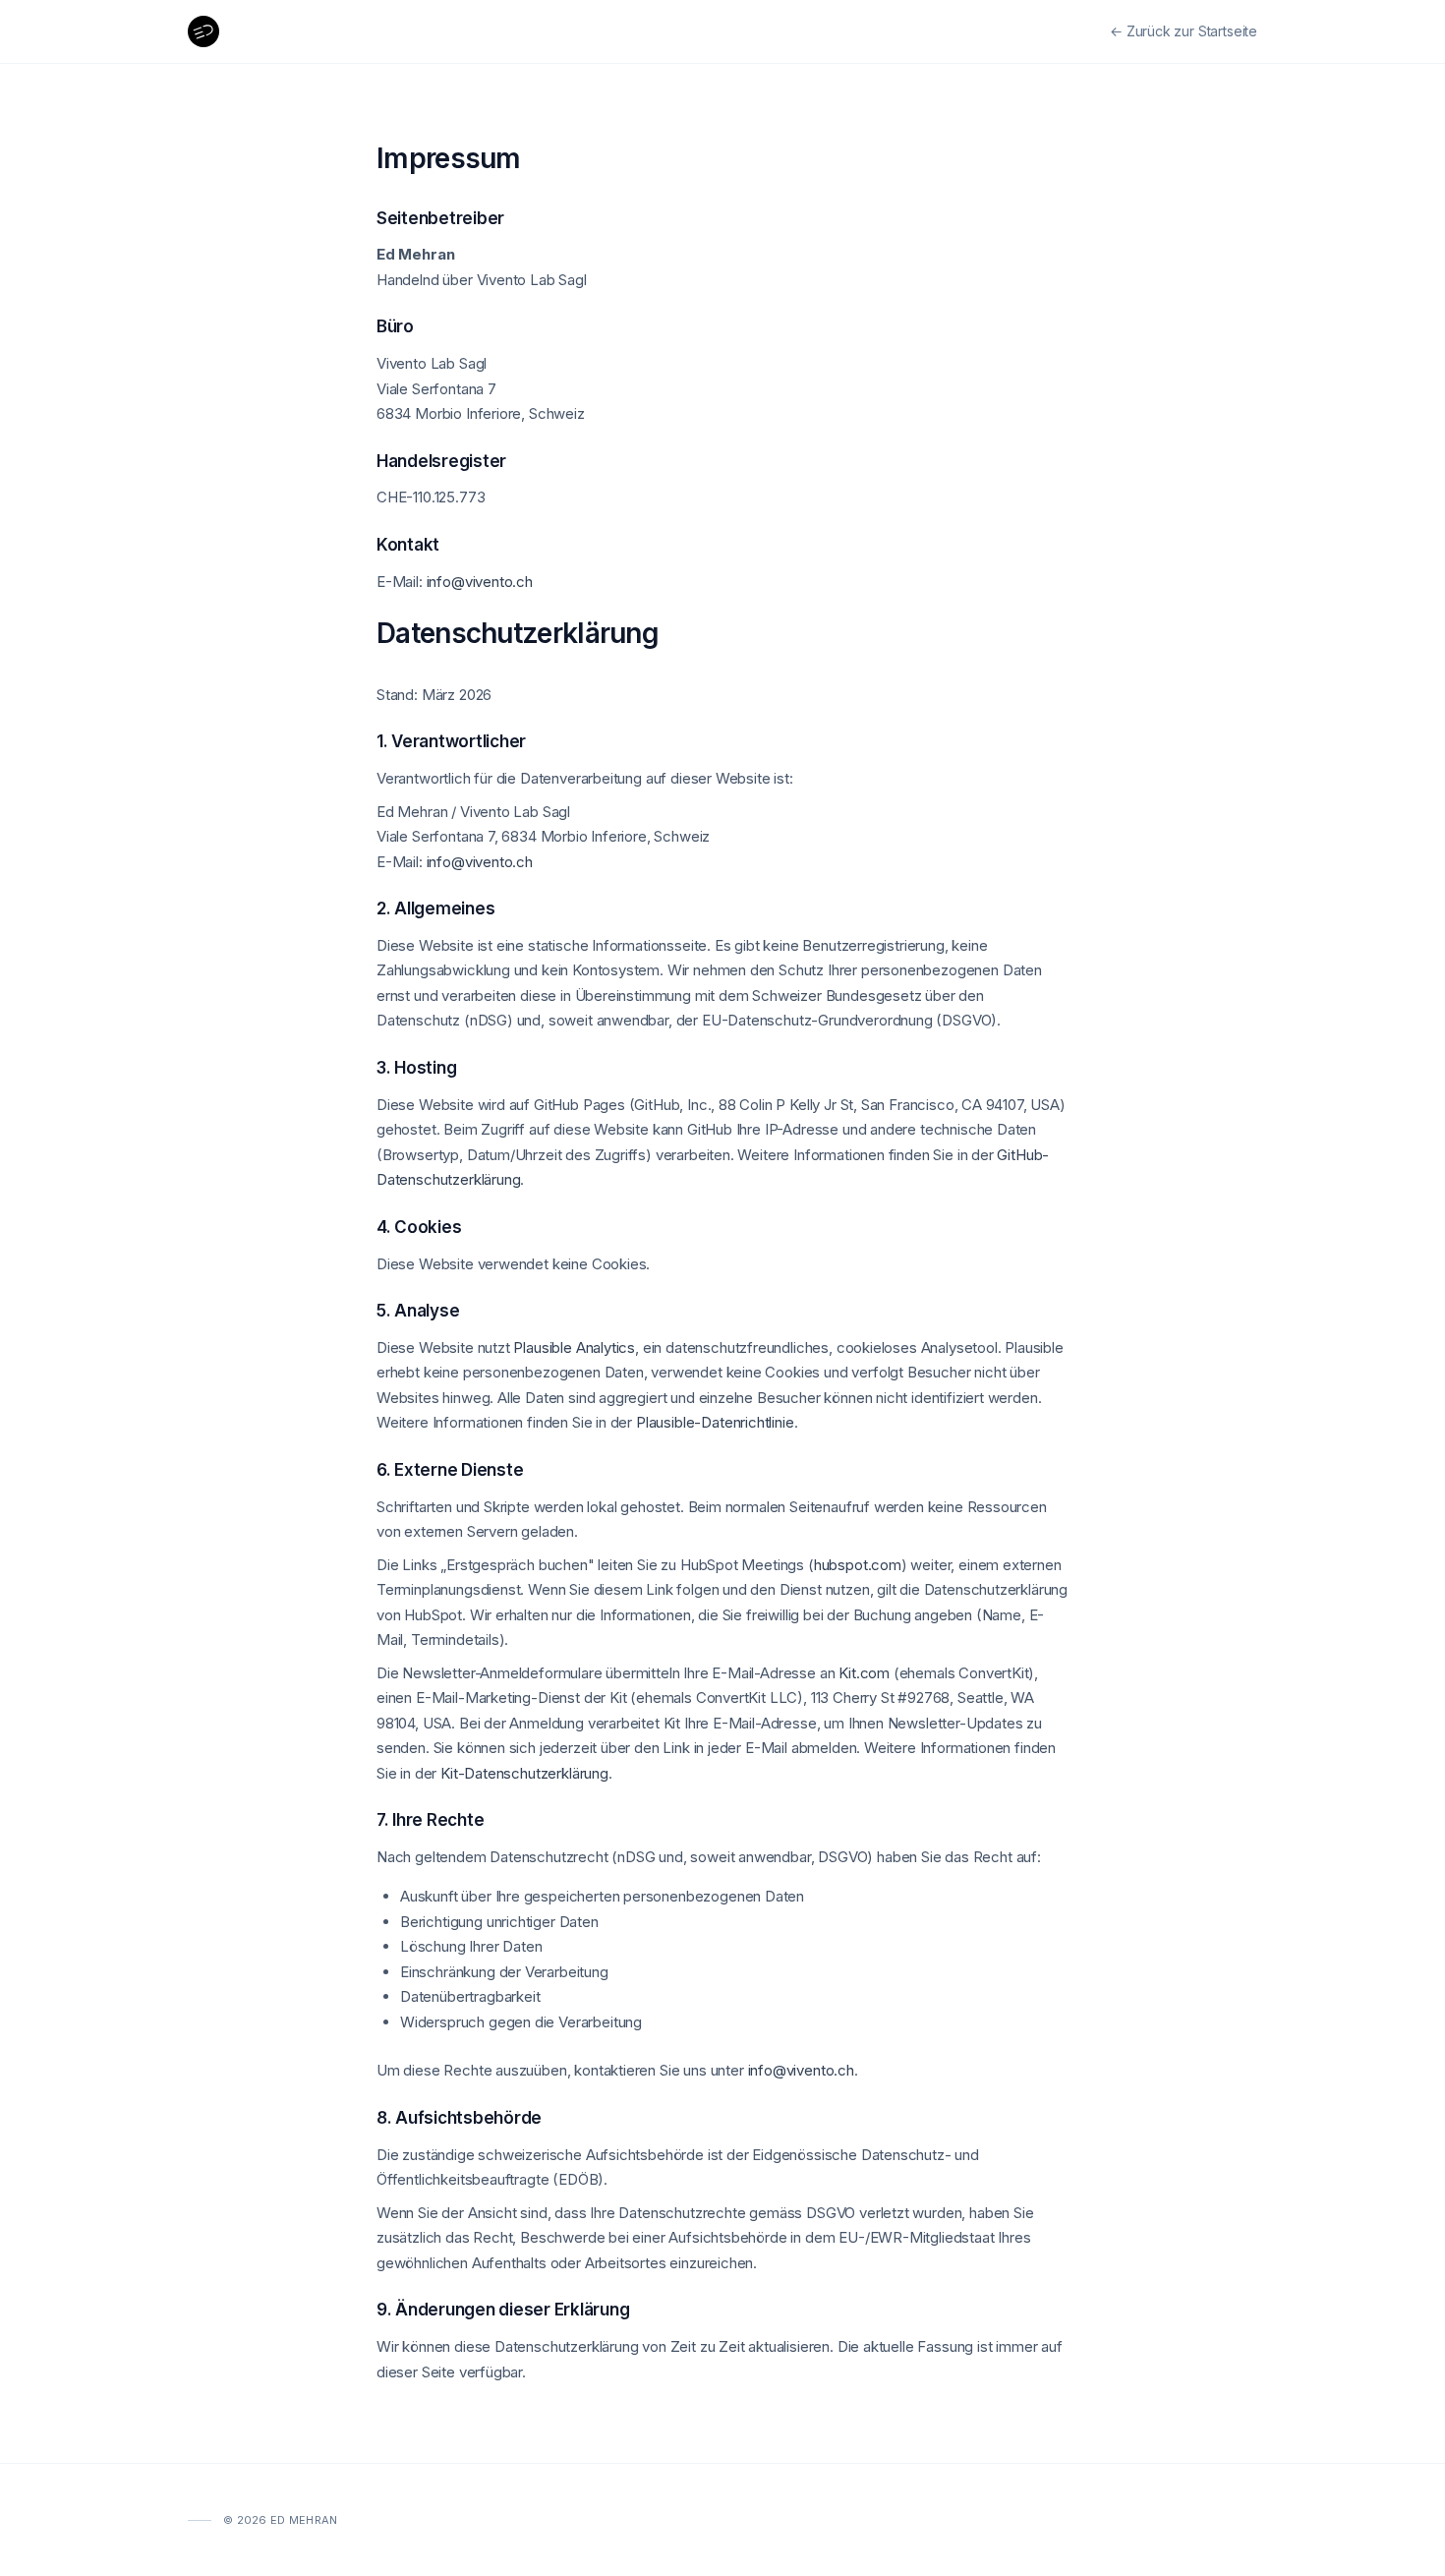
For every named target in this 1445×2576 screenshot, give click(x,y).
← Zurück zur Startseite (1184, 31)
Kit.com (864, 1673)
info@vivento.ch (480, 582)
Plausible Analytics (574, 1347)
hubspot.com (858, 1565)
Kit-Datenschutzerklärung (524, 1773)
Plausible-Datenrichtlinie (715, 1422)
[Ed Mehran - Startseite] (203, 31)
